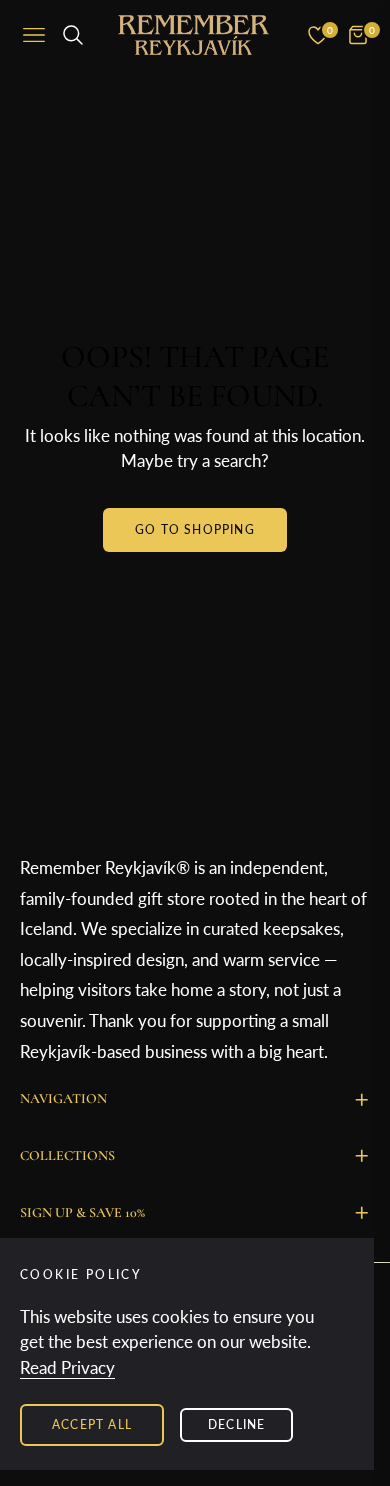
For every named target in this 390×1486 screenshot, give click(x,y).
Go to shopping (195, 529)
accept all (92, 1424)
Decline (236, 1424)
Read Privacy (67, 1367)
